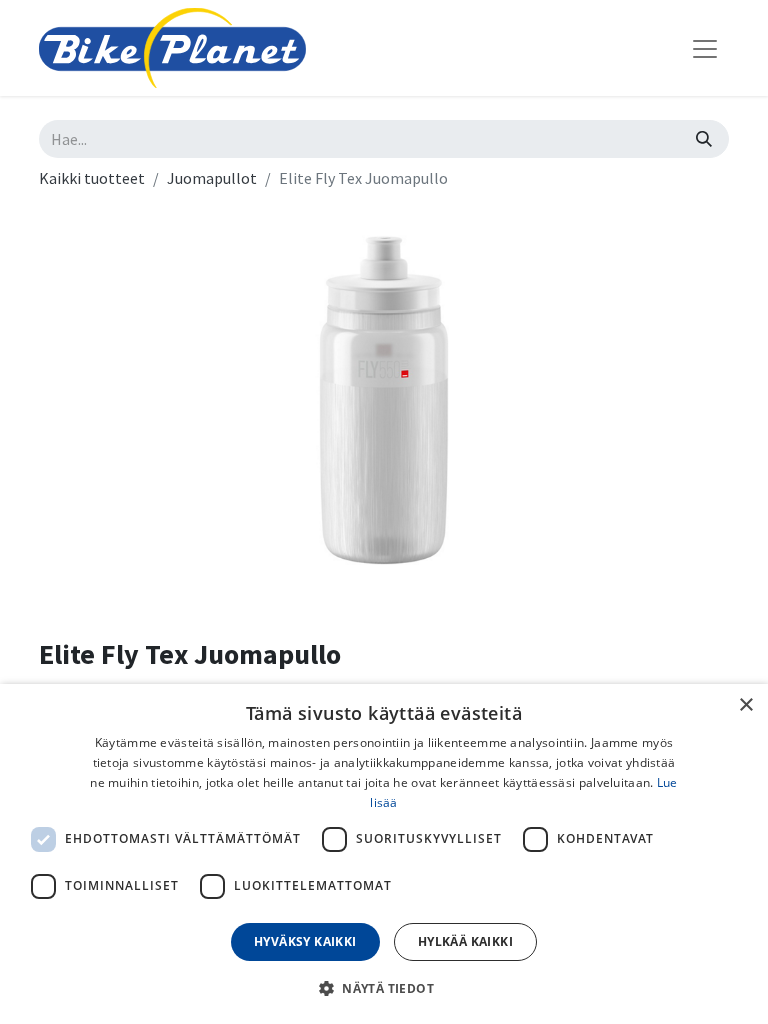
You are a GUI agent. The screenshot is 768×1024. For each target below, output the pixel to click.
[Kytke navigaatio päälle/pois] (705, 48)
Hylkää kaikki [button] (465, 941)
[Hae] (704, 139)
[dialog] (384, 854)
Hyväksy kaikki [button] (305, 941)
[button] (384, 988)
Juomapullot (212, 178)
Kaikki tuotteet (92, 178)
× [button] (745, 705)
